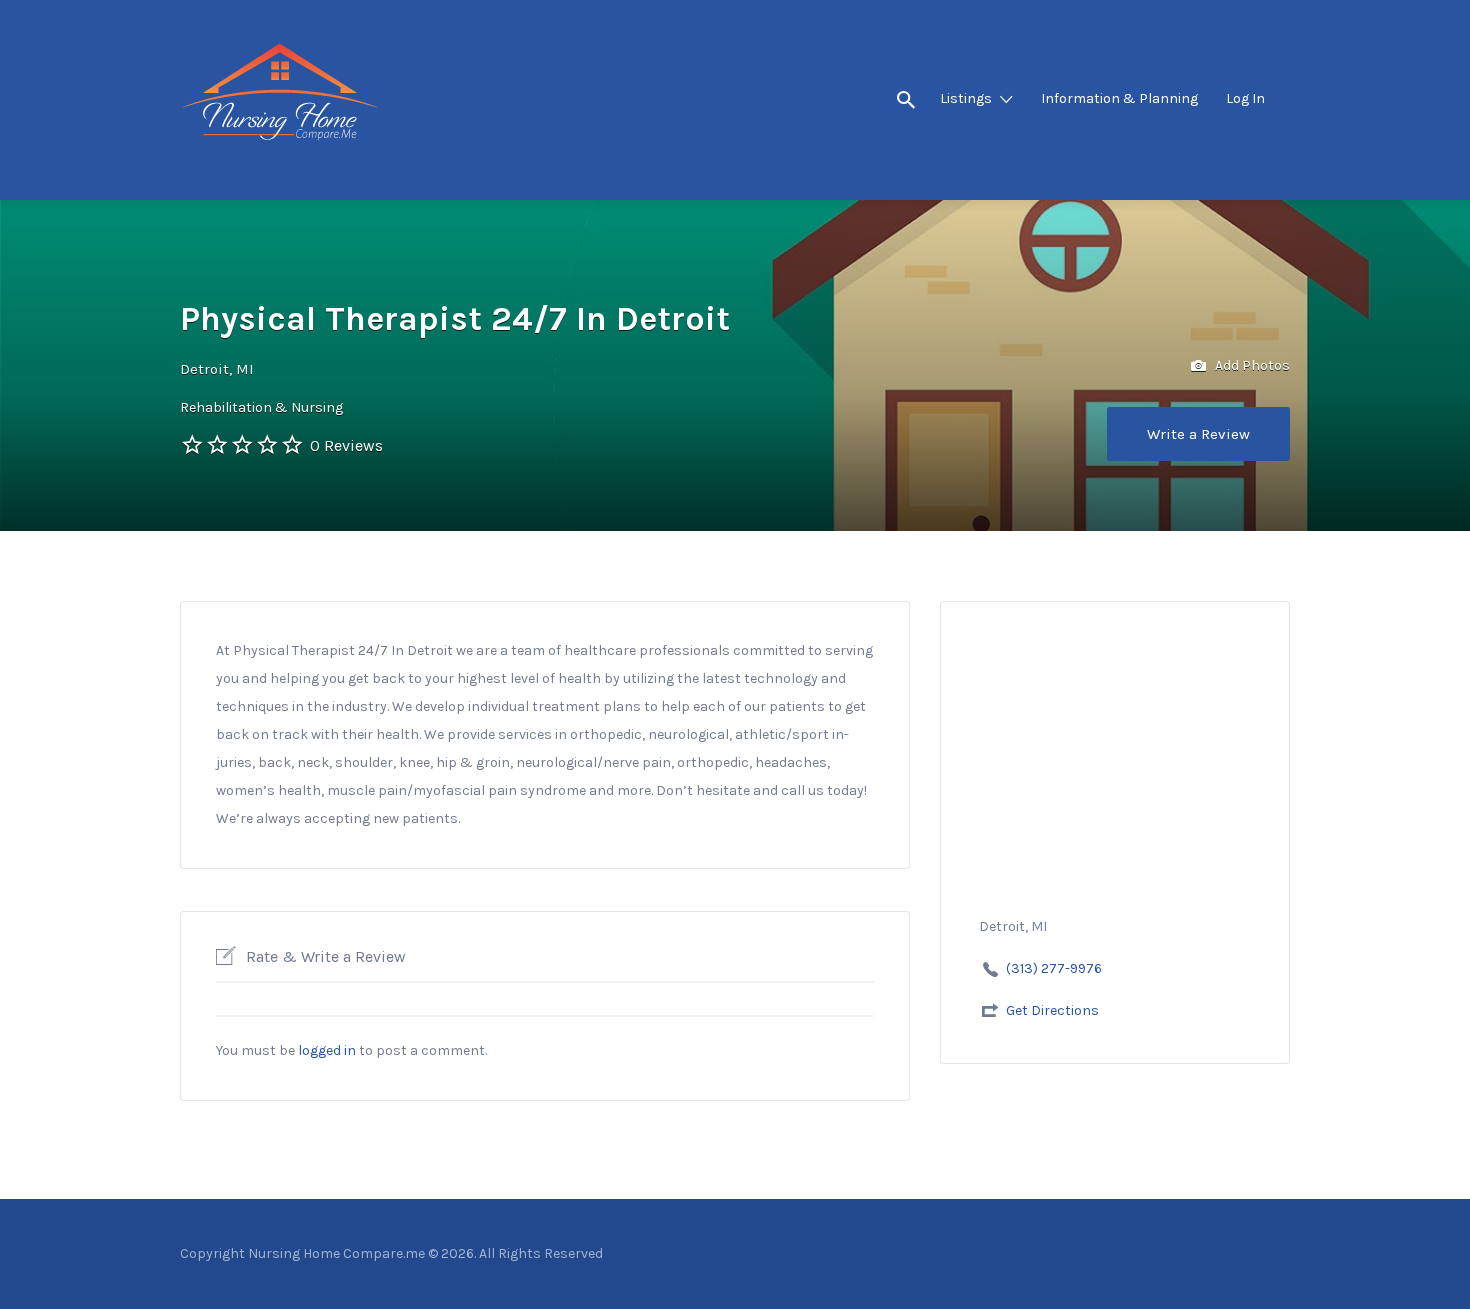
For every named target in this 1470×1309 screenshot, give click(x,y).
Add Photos (1251, 365)
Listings (966, 98)
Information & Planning (1119, 98)
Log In (1245, 98)
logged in (327, 1050)
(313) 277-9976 (1054, 968)
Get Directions (1052, 1010)
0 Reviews (346, 445)
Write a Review (1198, 434)
